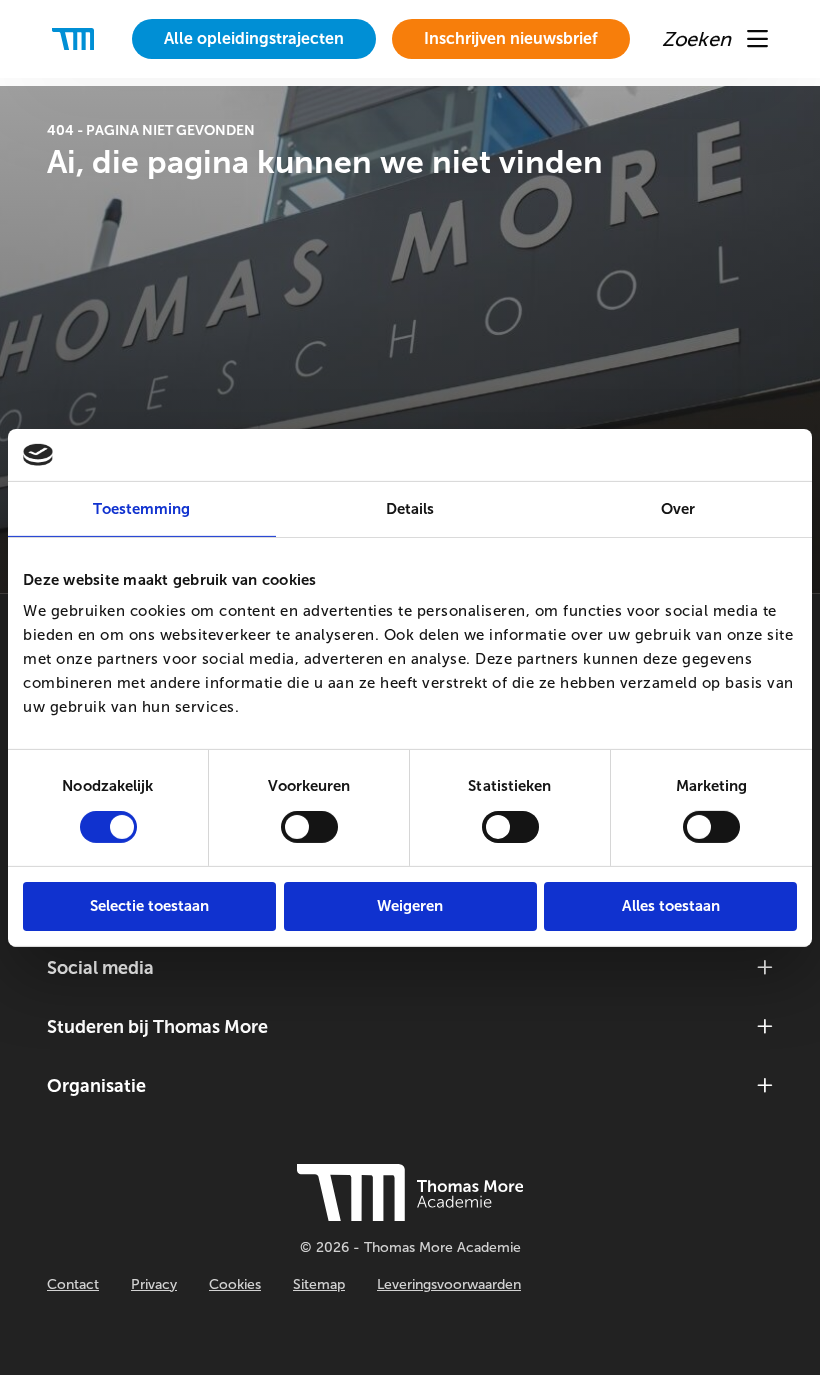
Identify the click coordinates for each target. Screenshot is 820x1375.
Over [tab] (678, 509)
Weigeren (410, 906)
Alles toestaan (671, 906)
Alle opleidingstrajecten (254, 38)
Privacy (154, 1284)
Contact (73, 1284)
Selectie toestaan (149, 906)
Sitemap (319, 1284)
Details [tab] (410, 509)
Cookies (235, 1284)
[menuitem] (254, 39)
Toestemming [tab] (141, 509)
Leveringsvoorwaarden (449, 1284)
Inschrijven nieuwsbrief (511, 38)
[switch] (309, 827)
